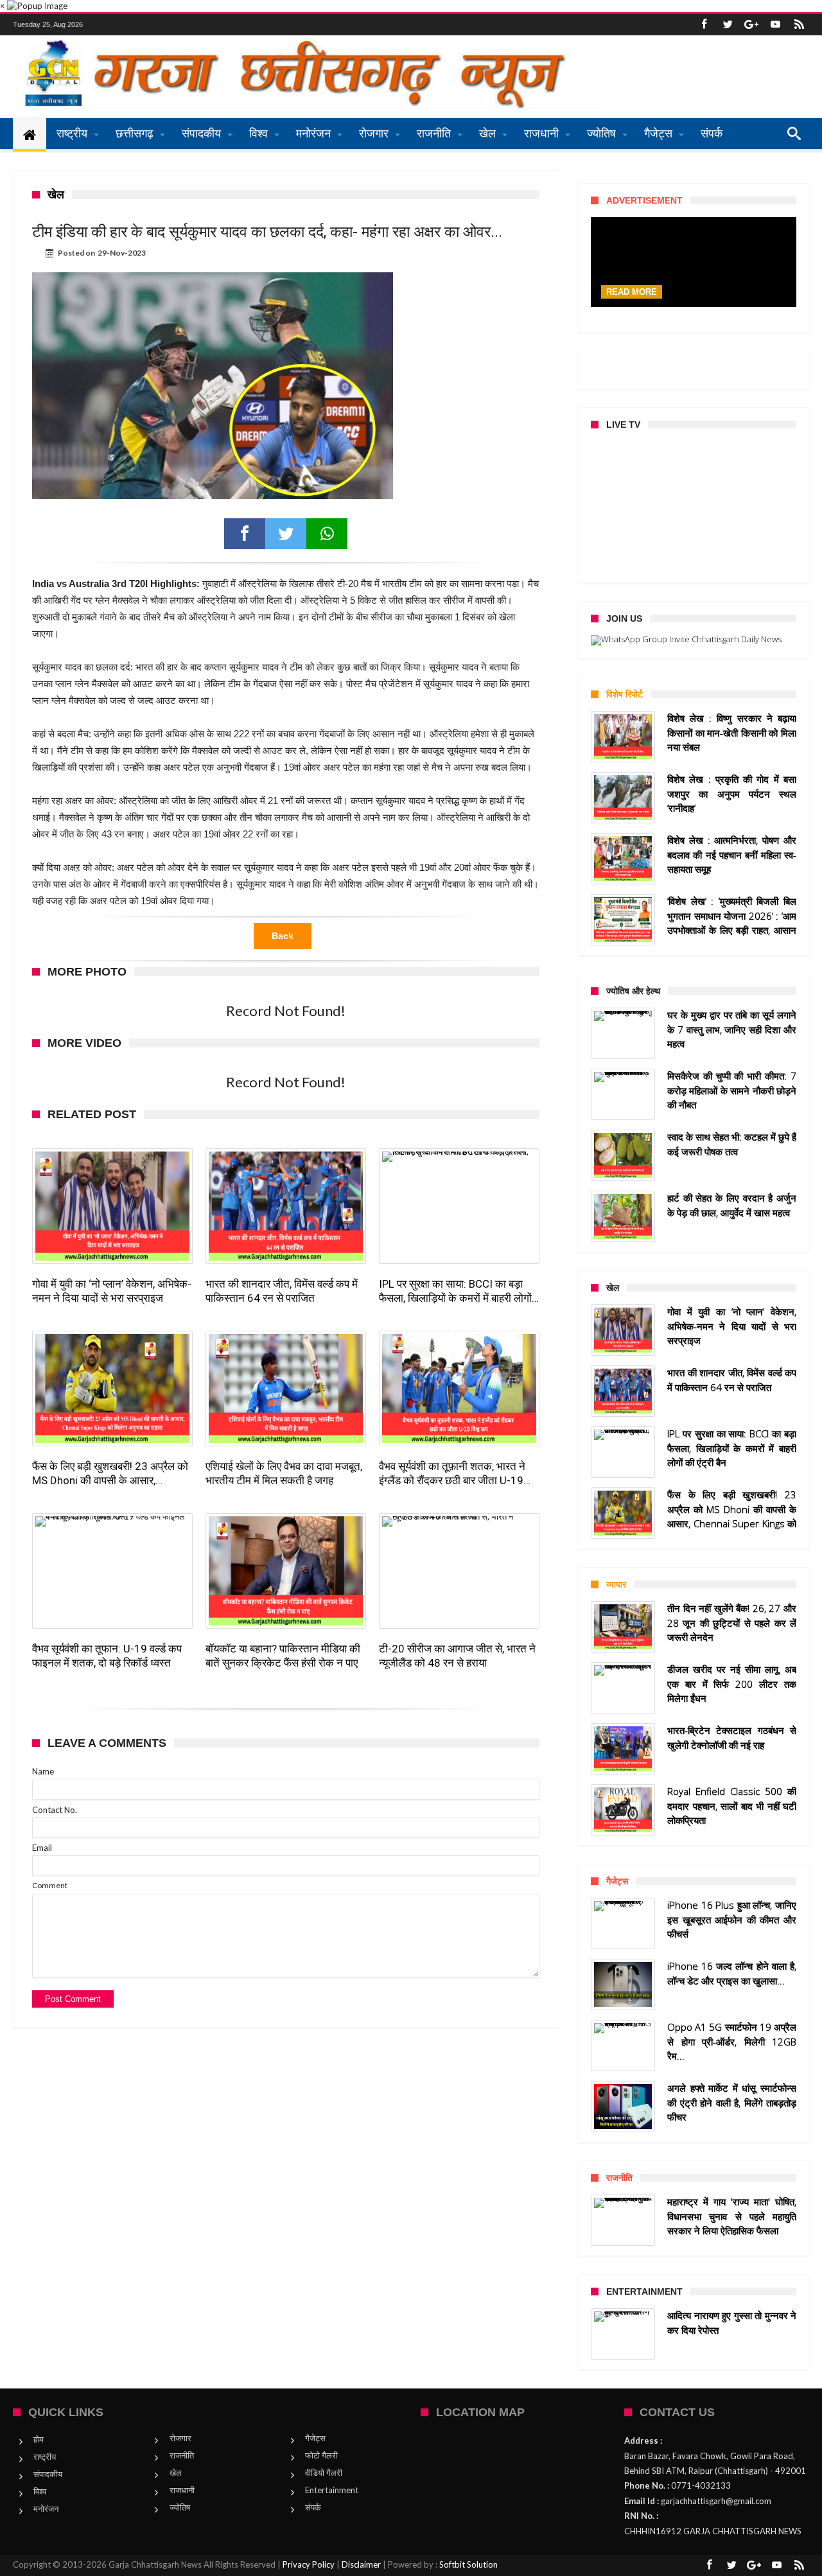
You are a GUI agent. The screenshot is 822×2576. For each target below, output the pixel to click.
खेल (176, 2473)
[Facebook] (704, 25)
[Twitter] (728, 25)
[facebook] (245, 534)
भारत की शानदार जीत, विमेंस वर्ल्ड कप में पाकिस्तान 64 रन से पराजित (282, 1291)
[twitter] (286, 534)
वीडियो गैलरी (324, 2473)
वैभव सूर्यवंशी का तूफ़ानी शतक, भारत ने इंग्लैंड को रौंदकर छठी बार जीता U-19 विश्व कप (452, 1474)
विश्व (40, 2491)
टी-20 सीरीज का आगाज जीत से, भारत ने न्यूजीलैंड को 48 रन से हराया (457, 1656)
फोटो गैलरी (321, 2455)
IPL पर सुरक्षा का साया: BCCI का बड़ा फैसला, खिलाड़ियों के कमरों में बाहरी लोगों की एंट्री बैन (455, 1291)
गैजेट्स (315, 2438)
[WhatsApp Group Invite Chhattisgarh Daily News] (694, 640)
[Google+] (751, 25)
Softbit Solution (468, 2564)
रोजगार (180, 2438)
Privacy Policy (309, 2564)
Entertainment (332, 2490)
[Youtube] (775, 25)
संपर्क (313, 2507)
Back (283, 936)
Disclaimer (361, 2564)
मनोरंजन (46, 2509)
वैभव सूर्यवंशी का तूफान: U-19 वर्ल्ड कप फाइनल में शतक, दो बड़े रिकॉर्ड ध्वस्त (107, 1656)
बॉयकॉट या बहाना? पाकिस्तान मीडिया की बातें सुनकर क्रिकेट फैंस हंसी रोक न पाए (283, 1656)
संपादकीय (48, 2474)
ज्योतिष (180, 2507)
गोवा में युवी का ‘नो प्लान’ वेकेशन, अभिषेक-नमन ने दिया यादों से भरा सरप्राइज (112, 1291)
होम (39, 2439)
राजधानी (182, 2490)
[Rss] (799, 25)
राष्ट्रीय (45, 2457)
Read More (632, 292)
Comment (50, 1885)
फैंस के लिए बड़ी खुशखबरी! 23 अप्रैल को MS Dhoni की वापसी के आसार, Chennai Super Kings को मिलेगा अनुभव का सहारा (110, 1474)
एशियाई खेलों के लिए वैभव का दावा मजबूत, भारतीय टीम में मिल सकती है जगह (284, 1473)
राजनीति (182, 2455)
